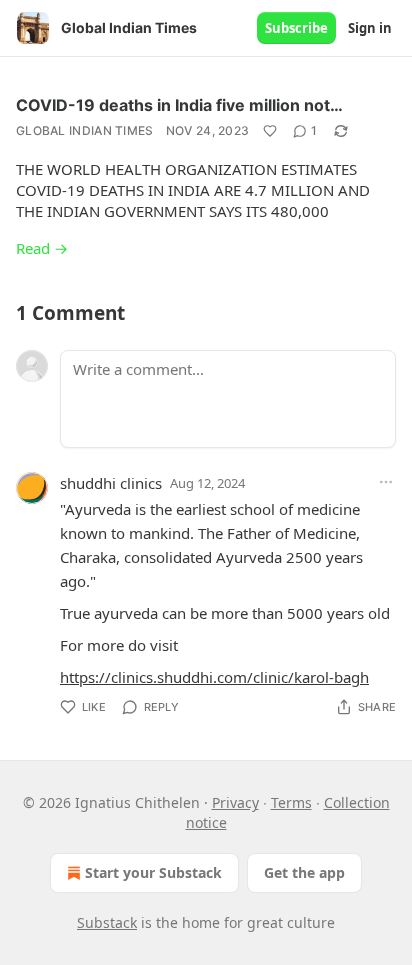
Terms (291, 802)
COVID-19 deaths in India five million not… (179, 105)
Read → (42, 248)
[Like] (270, 131)
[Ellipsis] (386, 482)
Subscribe (296, 28)
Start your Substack (153, 872)
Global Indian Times (85, 130)
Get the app (304, 872)
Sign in (370, 28)
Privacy (235, 802)
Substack (107, 922)
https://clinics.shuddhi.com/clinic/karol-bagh (214, 677)
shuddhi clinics (111, 483)
